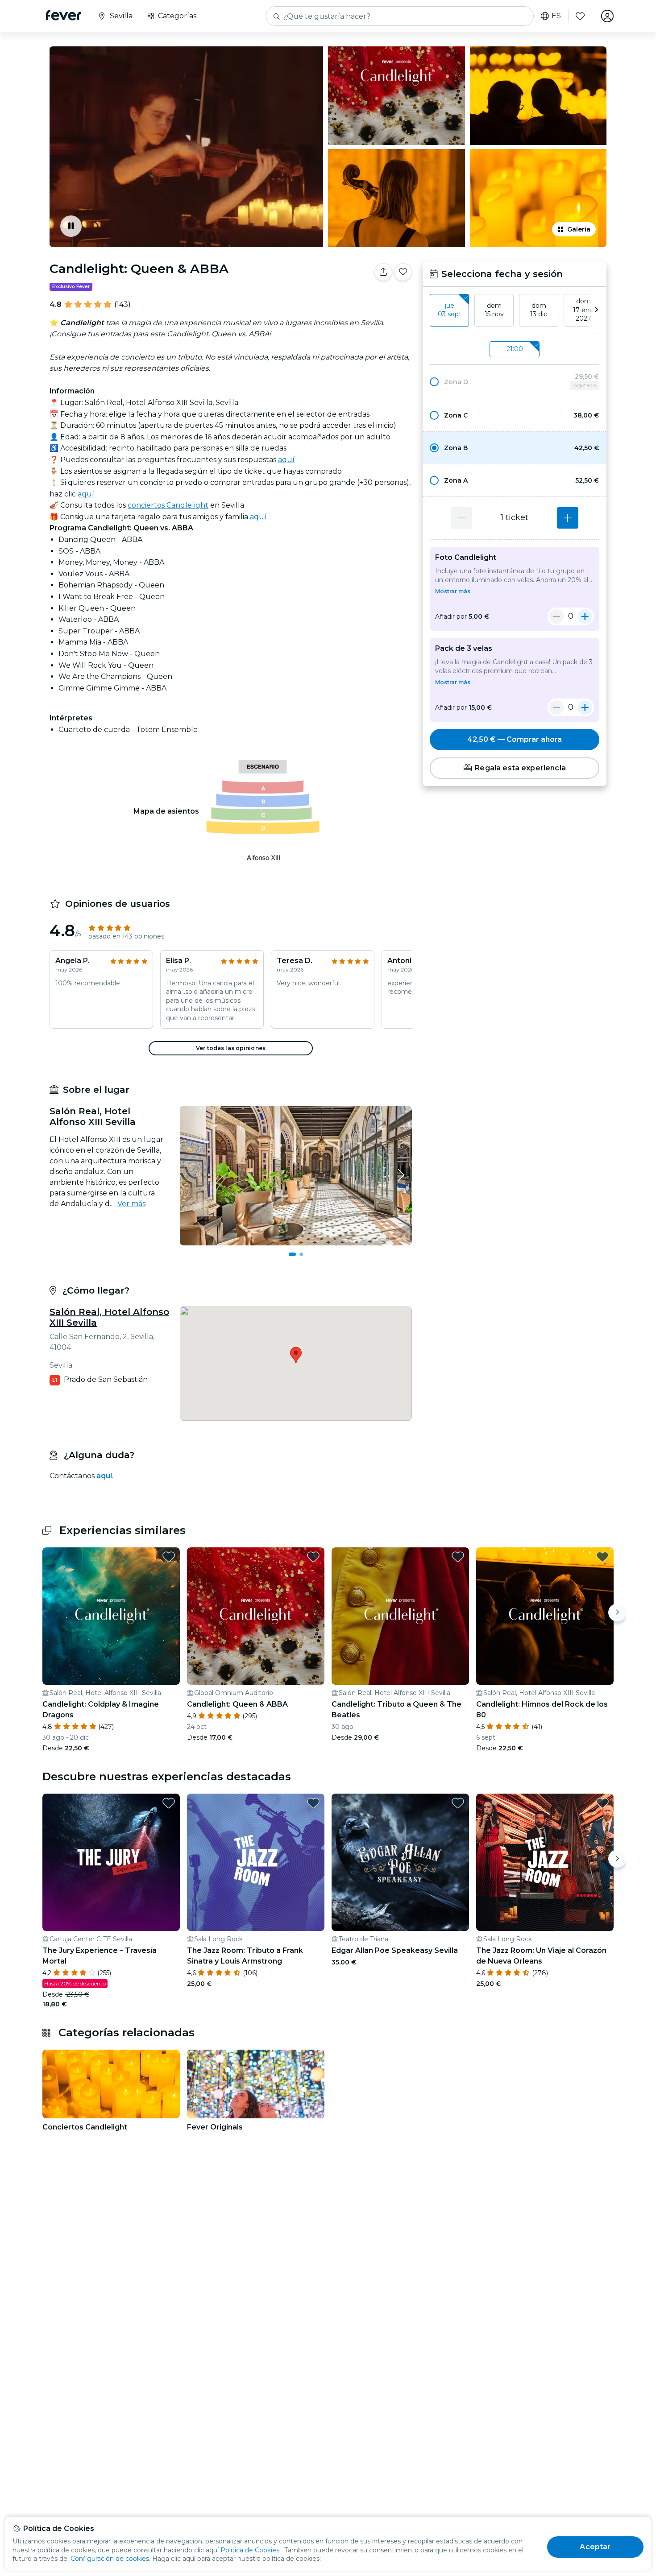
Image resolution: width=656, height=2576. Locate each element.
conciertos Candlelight (168, 505)
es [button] (556, 16)
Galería (579, 229)
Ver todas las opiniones (231, 1048)
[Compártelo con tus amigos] (383, 272)
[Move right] (617, 1613)
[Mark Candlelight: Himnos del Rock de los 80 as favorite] (602, 1557)
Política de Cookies (250, 2550)
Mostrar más (453, 591)
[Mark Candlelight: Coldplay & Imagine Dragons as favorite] (169, 1557)
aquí (286, 460)
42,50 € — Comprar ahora (515, 739)
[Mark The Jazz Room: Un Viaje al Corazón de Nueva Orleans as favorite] (602, 1803)
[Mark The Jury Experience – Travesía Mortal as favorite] (169, 1803)
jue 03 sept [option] (450, 310)
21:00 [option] (515, 349)
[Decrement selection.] (461, 518)
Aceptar (595, 2547)
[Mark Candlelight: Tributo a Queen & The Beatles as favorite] (458, 1557)
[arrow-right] (596, 310)
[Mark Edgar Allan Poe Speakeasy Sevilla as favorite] (458, 1803)
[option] (515, 382)
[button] (515, 382)
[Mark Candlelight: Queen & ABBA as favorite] (403, 272)
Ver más (131, 1204)
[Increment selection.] (568, 518)
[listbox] (515, 310)
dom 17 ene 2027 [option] (583, 310)
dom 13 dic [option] (539, 310)
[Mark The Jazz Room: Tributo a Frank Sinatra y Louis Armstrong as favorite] (313, 1803)
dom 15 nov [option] (494, 310)
